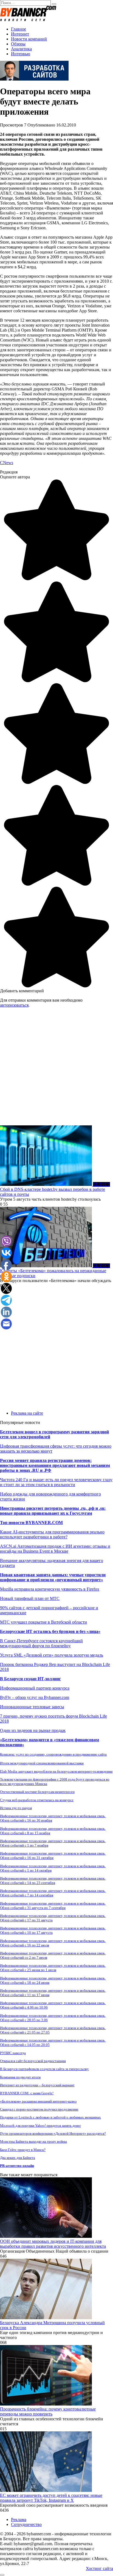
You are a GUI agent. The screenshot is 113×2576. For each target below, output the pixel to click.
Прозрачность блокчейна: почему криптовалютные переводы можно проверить (48, 2411)
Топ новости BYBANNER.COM (31, 1523)
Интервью (21, 54)
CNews (7, 463)
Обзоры (18, 44)
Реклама (19, 2519)
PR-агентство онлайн (17, 2166)
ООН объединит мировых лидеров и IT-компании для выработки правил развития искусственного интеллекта (53, 2244)
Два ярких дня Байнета (18, 2158)
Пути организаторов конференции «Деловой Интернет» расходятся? (53, 2133)
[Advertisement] (56, 1069)
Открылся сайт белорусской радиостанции (33, 2061)
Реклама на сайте (27, 1413)
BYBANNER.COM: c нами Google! (27, 2093)
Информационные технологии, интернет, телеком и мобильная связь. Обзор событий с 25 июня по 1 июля (53, 1968)
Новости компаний (29, 39)
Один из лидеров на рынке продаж (33, 1730)
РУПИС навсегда (13, 2053)
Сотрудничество (26, 2524)
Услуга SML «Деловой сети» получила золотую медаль (52, 1655)
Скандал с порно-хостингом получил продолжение (39, 2109)
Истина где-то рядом (16, 1808)
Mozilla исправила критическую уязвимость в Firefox (50, 1589)
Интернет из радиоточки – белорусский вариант (37, 2085)
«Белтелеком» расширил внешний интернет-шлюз (38, 2101)
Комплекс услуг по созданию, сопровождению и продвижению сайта (53, 1754)
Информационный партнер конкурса (35, 1688)
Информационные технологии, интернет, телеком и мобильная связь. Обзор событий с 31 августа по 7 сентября (53, 1906)
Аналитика (21, 49)
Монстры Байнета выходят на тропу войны (33, 2141)
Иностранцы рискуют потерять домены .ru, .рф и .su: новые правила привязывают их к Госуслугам (53, 1511)
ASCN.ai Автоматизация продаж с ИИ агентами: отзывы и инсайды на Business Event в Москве (55, 1549)
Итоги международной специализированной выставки (42, 1763)
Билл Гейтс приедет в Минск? (23, 2150)
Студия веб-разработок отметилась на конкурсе (37, 1800)
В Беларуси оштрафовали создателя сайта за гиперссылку (44, 2069)
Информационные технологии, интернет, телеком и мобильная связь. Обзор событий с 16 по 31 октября (53, 1855)
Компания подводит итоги (20, 2077)
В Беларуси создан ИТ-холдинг (30, 1679)
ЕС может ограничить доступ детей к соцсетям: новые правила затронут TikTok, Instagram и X (51, 2498)
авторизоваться (14, 1005)
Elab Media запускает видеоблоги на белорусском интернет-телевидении (56, 1771)
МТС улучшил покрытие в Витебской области (43, 1622)
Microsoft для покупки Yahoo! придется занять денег (40, 2125)
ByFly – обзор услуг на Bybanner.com (35, 1697)
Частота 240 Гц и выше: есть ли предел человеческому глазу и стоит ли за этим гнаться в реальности (56, 1482)
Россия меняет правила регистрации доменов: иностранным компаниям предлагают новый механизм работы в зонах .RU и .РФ (55, 1465)
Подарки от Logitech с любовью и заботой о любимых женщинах (50, 2117)
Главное (19, 29)
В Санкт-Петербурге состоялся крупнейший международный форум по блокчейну (41, 1643)
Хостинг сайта (99, 2568)
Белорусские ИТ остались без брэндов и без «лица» (50, 1631)
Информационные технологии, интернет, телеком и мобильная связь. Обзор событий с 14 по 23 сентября (53, 1881)
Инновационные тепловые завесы (32, 1707)
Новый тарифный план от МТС (30, 1598)
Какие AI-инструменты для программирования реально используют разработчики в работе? (52, 1534)
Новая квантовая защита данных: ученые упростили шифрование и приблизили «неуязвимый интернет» (53, 1577)
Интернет (20, 34)
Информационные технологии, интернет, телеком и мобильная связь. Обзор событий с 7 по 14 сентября (53, 1893)
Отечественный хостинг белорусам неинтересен (37, 1792)
